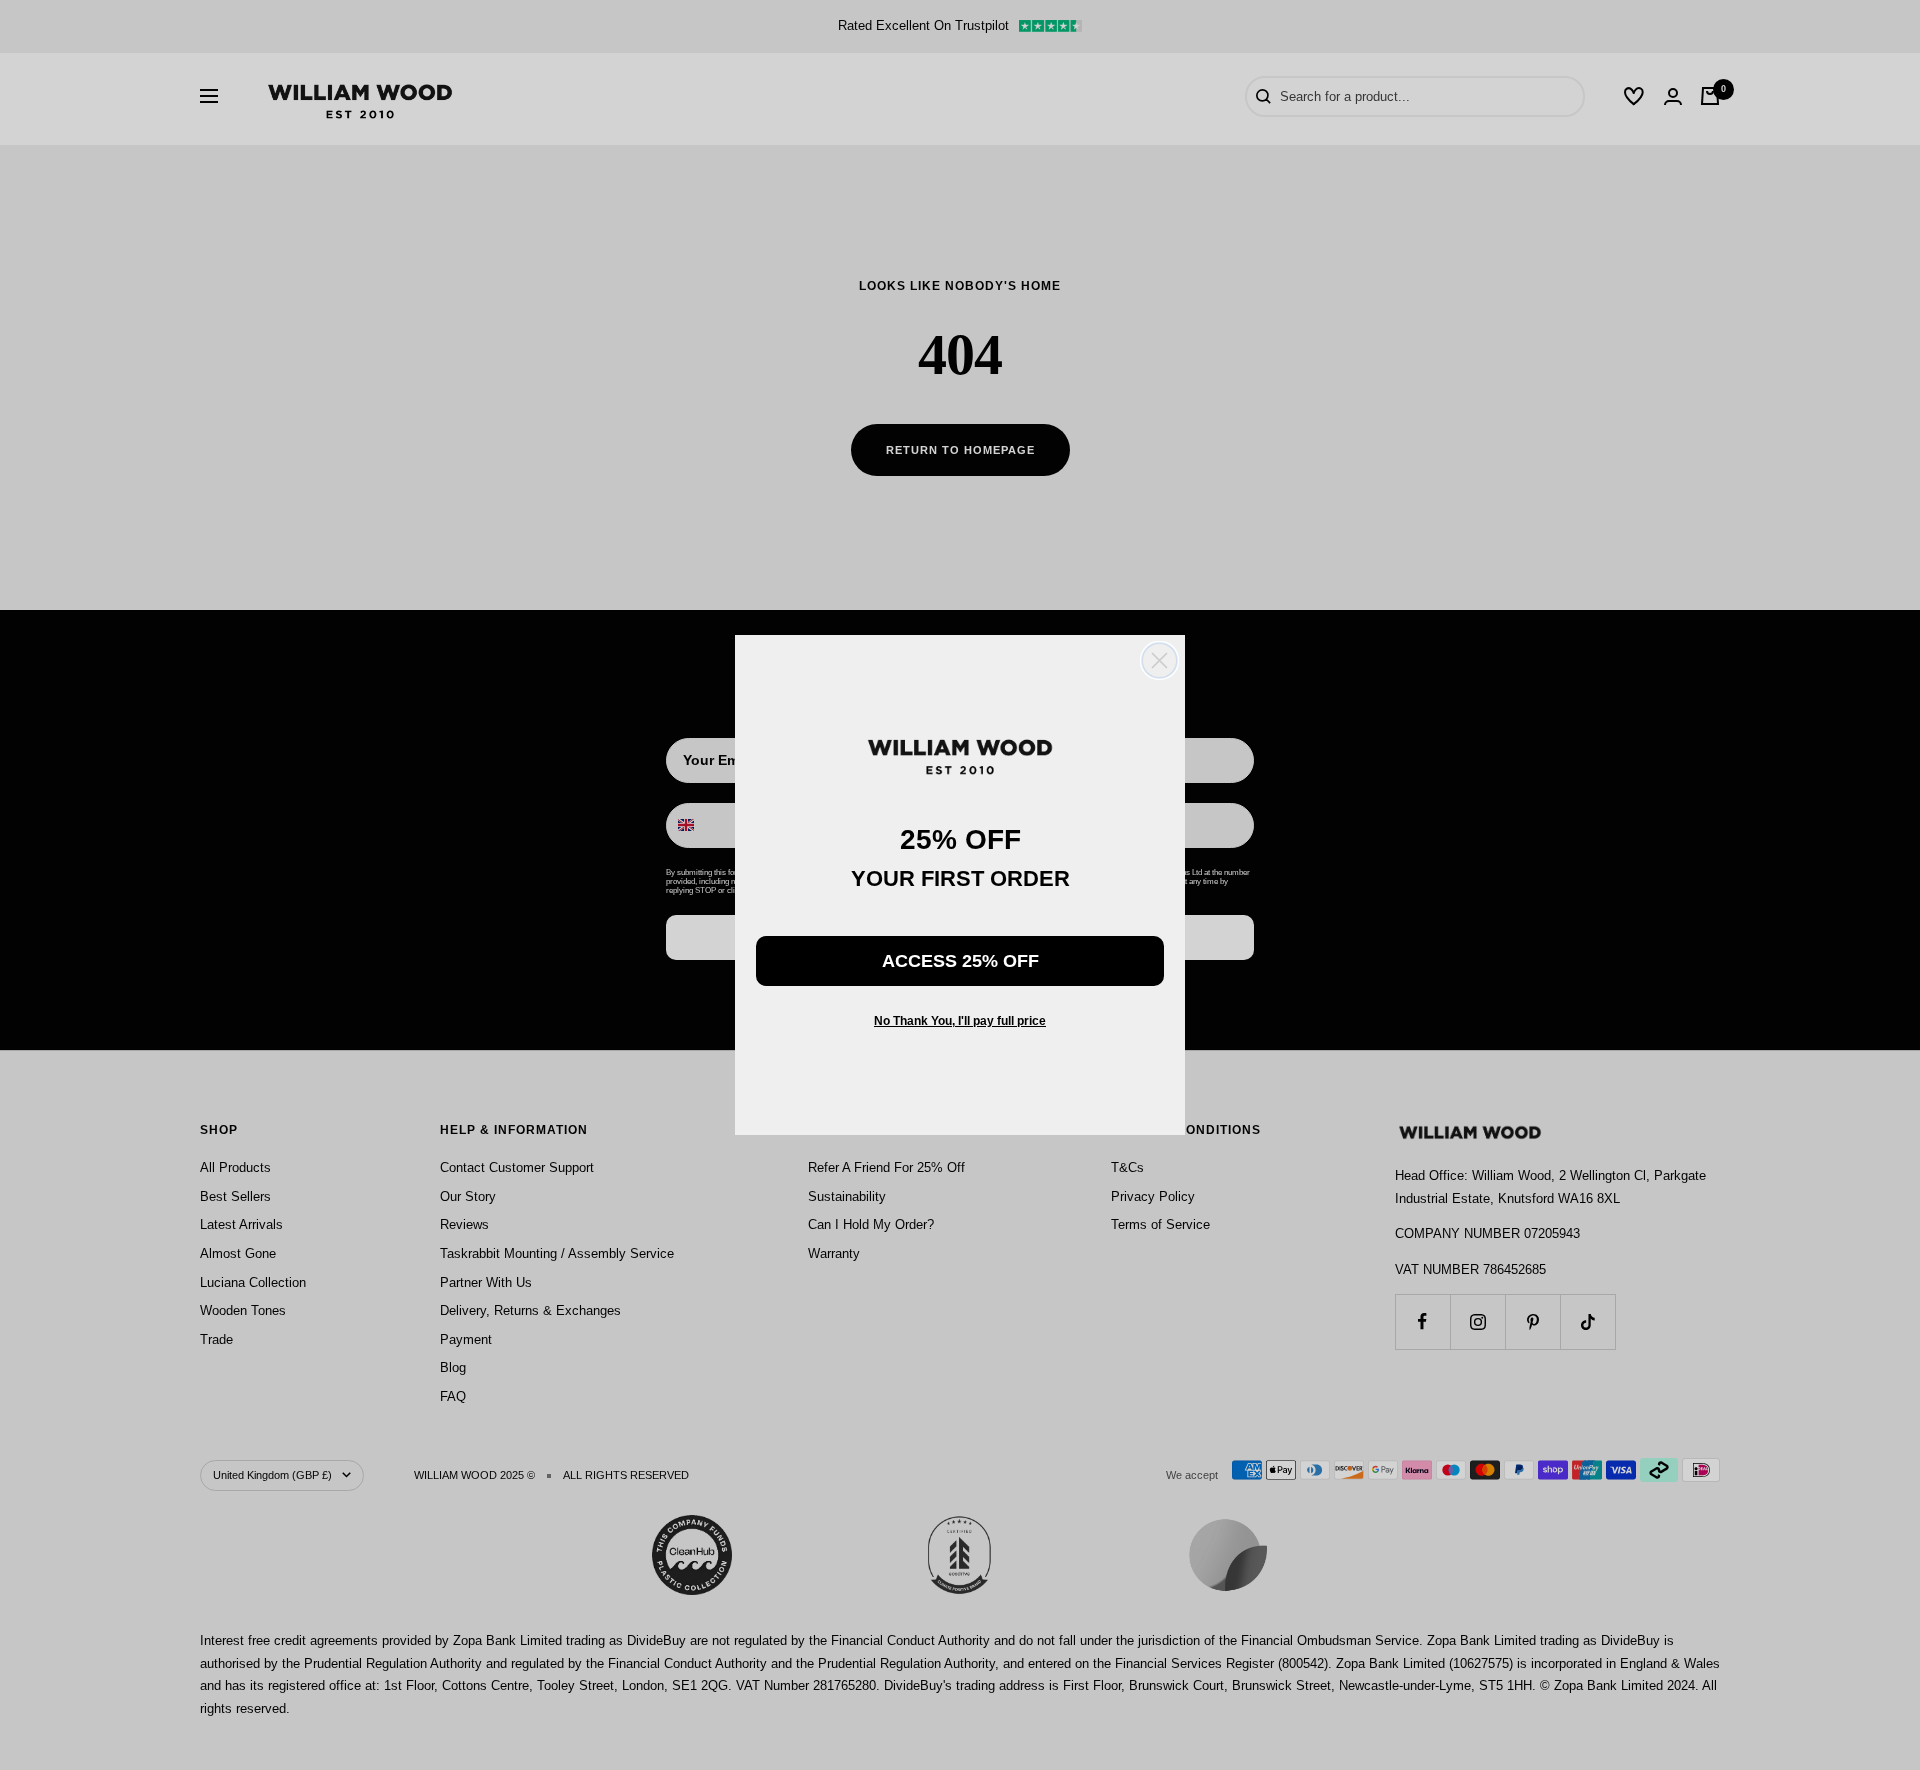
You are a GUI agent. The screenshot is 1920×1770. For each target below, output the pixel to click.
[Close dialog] (1159, 660)
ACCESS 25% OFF (960, 961)
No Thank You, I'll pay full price (960, 1021)
